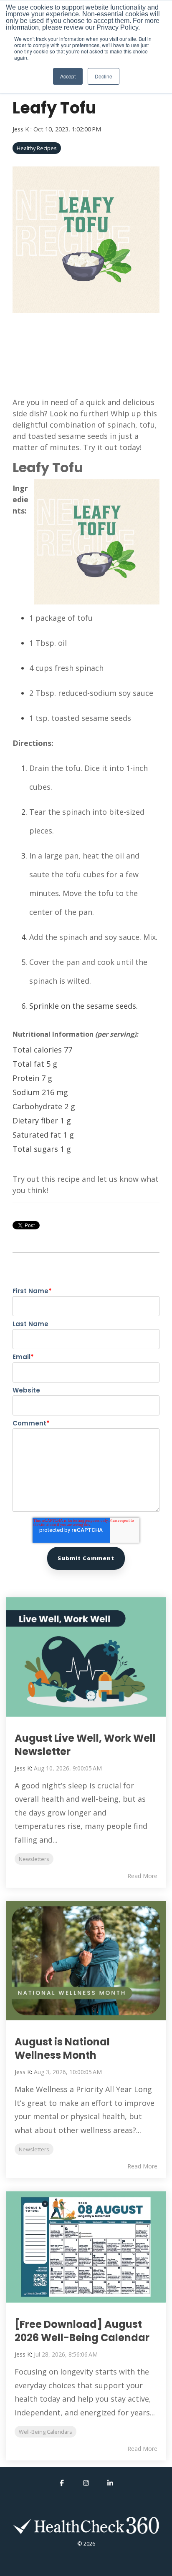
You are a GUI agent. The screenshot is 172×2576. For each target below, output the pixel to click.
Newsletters (34, 1859)
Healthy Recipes (37, 148)
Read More (142, 1876)
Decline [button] (104, 76)
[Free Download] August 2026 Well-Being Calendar (82, 2331)
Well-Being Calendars (46, 2432)
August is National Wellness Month (62, 2048)
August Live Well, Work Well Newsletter (85, 1745)
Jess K (21, 129)
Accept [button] (68, 76)
